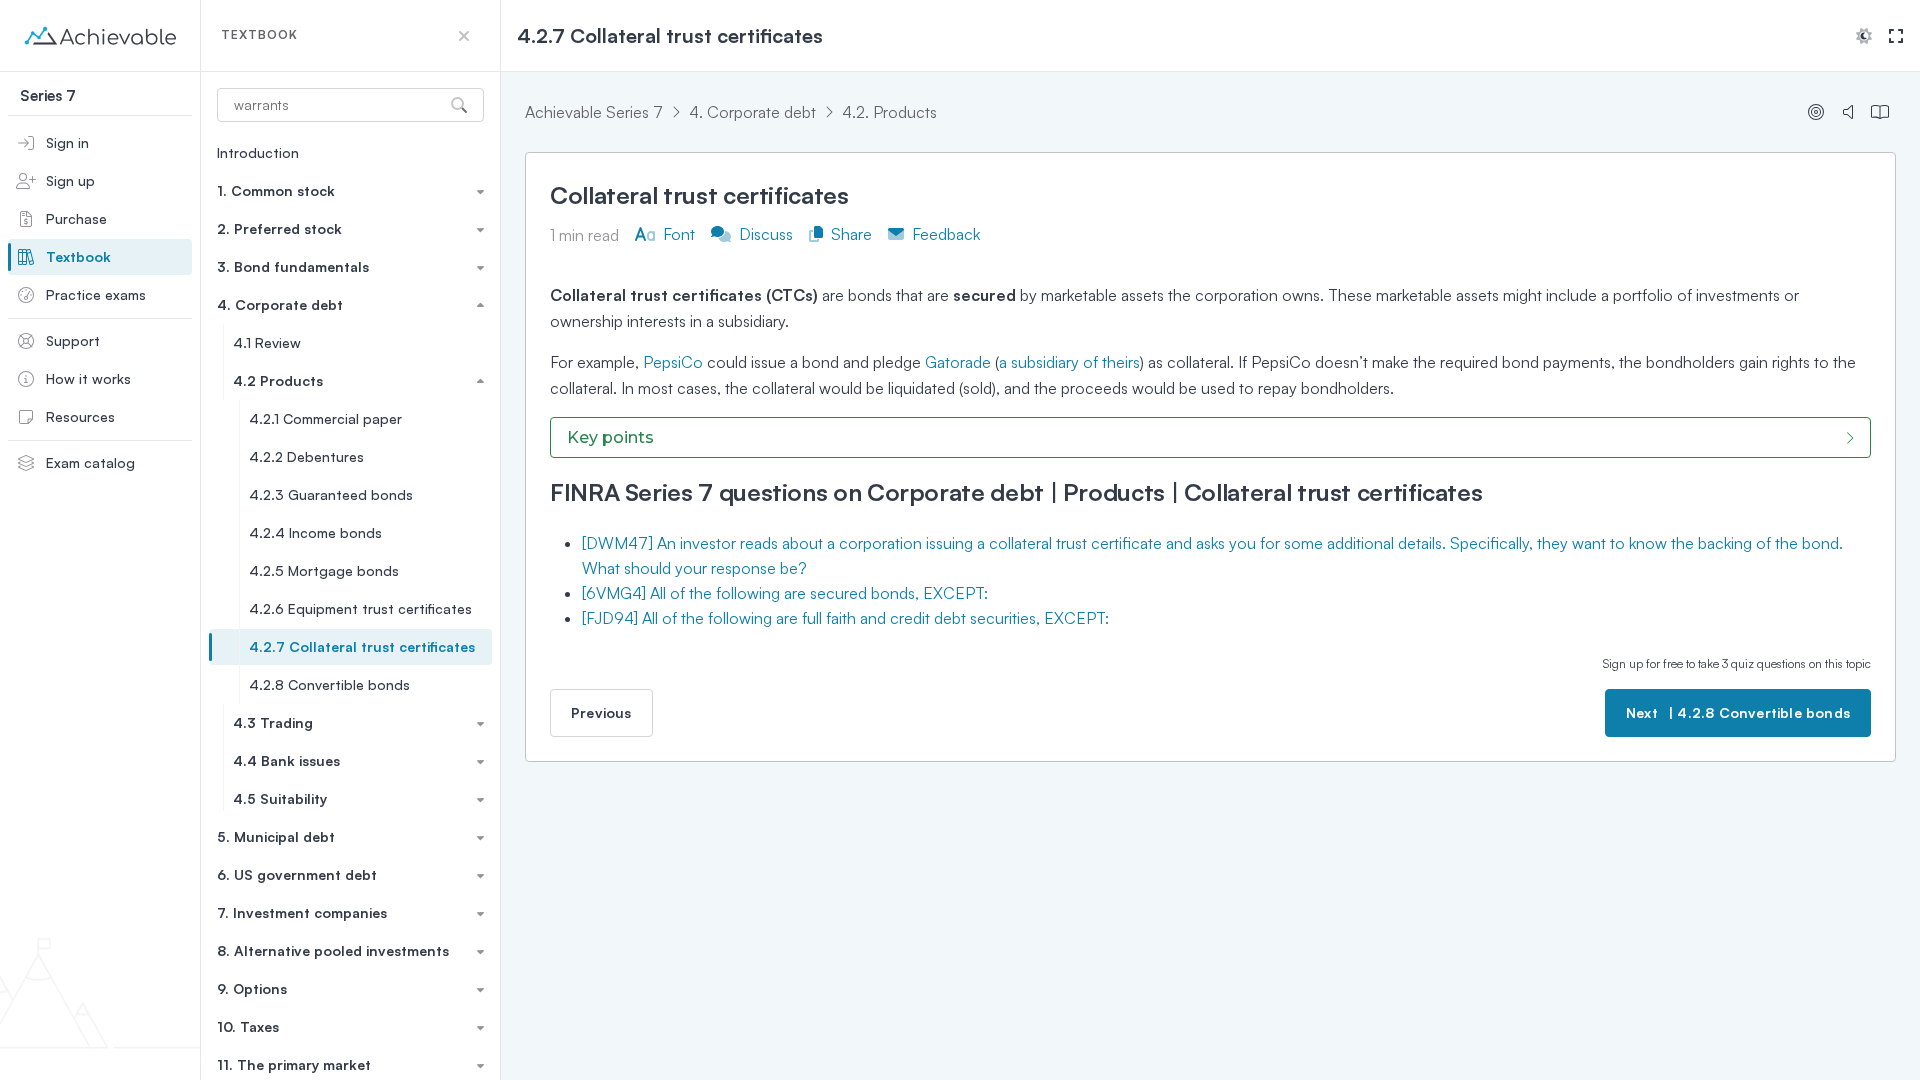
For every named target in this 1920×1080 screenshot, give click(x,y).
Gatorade (958, 362)
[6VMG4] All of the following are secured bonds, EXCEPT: (785, 593)
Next (1738, 712)
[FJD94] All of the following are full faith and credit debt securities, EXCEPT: (845, 618)
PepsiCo (673, 362)
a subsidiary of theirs (1069, 362)
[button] (464, 36)
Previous (601, 712)
